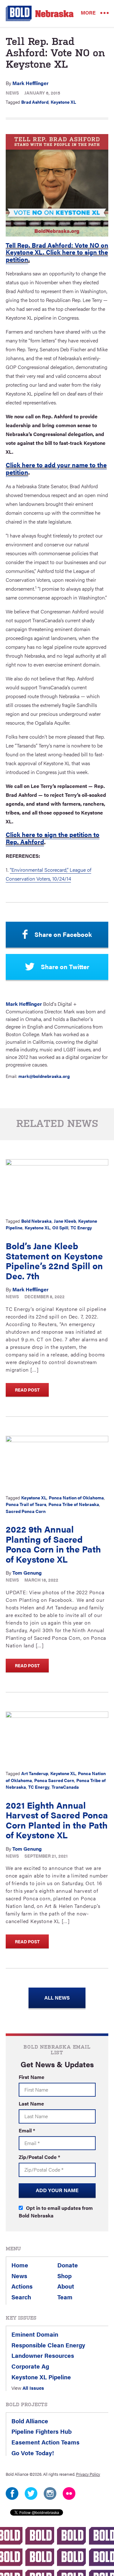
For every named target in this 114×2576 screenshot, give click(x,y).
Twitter (31, 2493)
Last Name (31, 2103)
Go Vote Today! (33, 2453)
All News (57, 1998)
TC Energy (81, 1227)
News (12, 93)
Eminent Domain (35, 2334)
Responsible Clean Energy (48, 2345)
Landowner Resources (43, 2355)
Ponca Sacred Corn (54, 1780)
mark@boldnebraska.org (44, 1076)
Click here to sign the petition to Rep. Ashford (53, 838)
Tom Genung (27, 1573)
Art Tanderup (35, 1773)
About (66, 2286)
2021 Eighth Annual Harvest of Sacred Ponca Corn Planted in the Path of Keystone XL (57, 1820)
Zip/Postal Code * (39, 2157)
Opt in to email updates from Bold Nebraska (56, 2212)
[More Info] (57, 1186)
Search (21, 2297)
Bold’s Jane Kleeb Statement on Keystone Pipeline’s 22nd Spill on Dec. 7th (54, 1260)
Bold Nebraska (36, 1221)
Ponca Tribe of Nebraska (74, 1504)
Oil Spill (60, 1227)
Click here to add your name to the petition (56, 468)
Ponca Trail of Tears (26, 1504)
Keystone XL (63, 102)
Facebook (12, 2493)
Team (65, 2297)
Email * (27, 2130)
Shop (64, 2276)
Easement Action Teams (45, 2442)
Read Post (27, 1390)
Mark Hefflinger (30, 83)
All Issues (33, 2388)
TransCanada (65, 1787)
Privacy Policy (88, 2474)
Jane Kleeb (65, 1221)
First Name (32, 2077)
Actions (22, 2286)
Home (20, 2265)
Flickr (69, 2493)
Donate (68, 2265)
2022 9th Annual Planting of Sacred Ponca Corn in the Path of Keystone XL (53, 1544)
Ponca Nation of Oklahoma (76, 1497)
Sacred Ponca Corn (26, 1511)
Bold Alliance (30, 2421)
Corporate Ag (30, 2366)
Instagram (50, 2493)
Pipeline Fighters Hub (41, 2431)
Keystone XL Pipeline (41, 2377)
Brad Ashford (35, 102)
